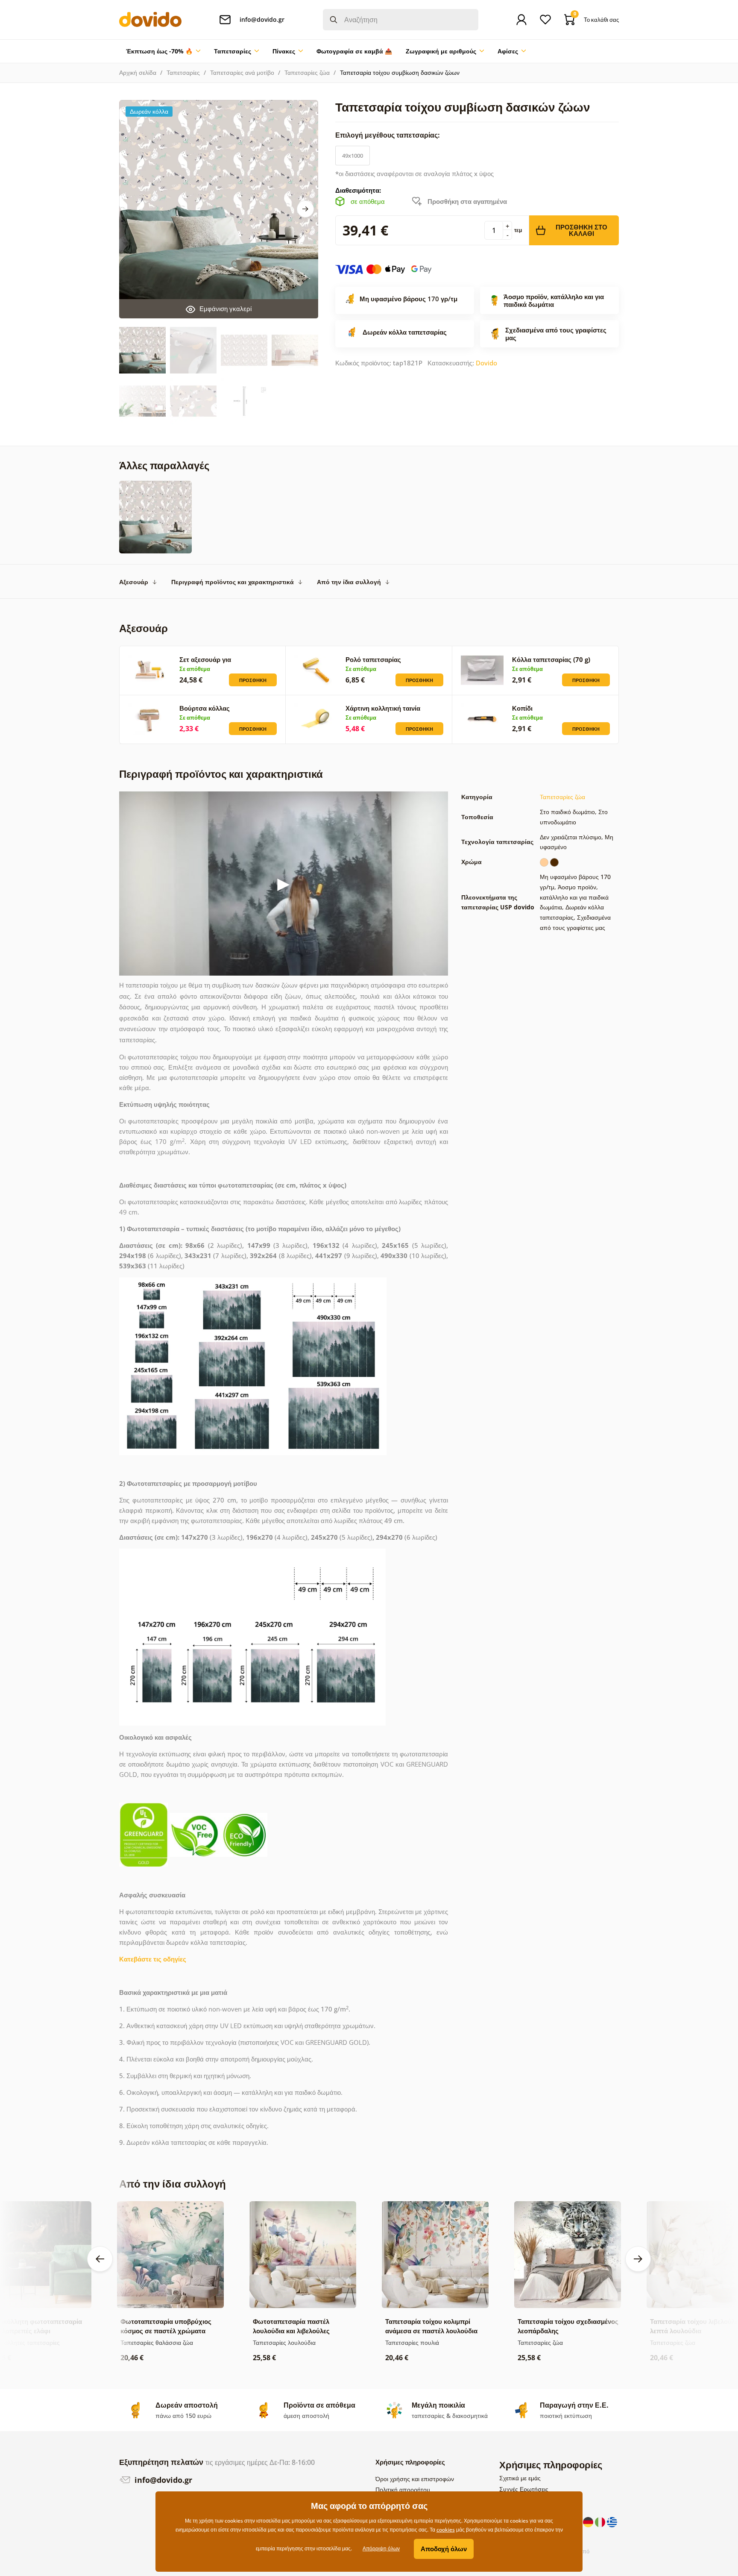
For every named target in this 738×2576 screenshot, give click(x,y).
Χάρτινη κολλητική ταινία (383, 708)
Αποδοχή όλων (444, 2549)
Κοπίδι (522, 708)
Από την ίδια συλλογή (349, 582)
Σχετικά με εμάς (520, 2478)
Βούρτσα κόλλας (205, 708)
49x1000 (353, 156)
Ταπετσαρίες (183, 72)
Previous (100, 2259)
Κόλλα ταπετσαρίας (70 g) (551, 659)
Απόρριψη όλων (381, 2548)
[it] (601, 2521)
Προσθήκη (253, 680)
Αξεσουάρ (134, 582)
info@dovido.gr (162, 2480)
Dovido (486, 363)
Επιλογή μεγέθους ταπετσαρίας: (388, 135)
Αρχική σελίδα (138, 72)
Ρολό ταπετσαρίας (373, 659)
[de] (589, 2521)
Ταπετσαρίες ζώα (307, 72)
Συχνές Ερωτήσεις (524, 2489)
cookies (446, 2530)
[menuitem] (163, 51)
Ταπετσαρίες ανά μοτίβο (242, 72)
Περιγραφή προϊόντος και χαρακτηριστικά (233, 582)
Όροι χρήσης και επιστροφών (415, 2479)
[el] (612, 2521)
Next (305, 209)
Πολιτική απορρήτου (403, 2489)
